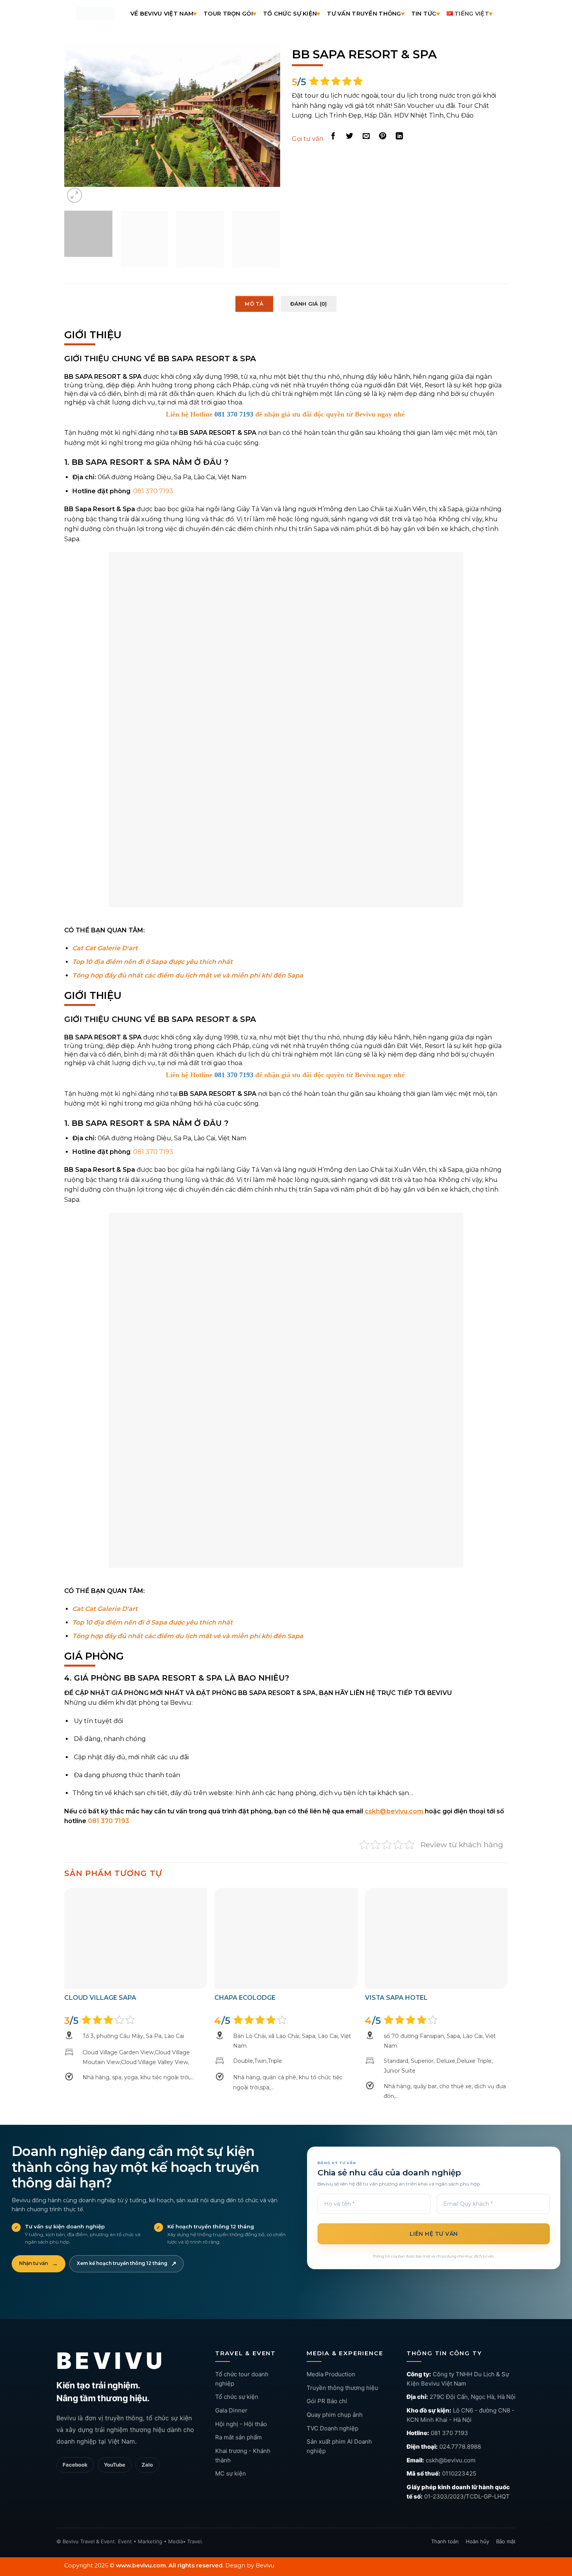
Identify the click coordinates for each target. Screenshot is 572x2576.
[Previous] (78, 115)
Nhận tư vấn (39, 2246)
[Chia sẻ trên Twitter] (350, 136)
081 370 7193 (449, 2415)
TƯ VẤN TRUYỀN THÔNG (364, 14)
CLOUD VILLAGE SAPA (100, 1980)
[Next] (266, 115)
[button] (75, 177)
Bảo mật (506, 2523)
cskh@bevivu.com (451, 2442)
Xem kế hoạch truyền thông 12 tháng (126, 2246)
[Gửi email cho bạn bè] (366, 136)
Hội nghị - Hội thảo (241, 2406)
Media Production (331, 2356)
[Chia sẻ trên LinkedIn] (399, 136)
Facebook (75, 2447)
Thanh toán (445, 2523)
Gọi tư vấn (308, 139)
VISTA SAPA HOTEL (396, 1980)
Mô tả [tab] (254, 286)
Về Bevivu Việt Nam (162, 14)
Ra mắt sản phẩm (239, 2419)
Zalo (147, 2447)
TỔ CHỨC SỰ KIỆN (290, 14)
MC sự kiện (231, 2456)
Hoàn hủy (477, 2523)
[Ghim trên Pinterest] (383, 136)
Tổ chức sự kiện (237, 2379)
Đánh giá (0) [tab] (309, 286)
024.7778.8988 (460, 2429)
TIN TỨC (424, 14)
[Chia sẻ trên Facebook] (333, 136)
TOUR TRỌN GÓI (228, 14)
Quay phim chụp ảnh (335, 2397)
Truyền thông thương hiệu (342, 2370)
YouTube (115, 2447)
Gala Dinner (231, 2392)
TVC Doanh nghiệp (332, 2410)
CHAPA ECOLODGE (245, 1980)
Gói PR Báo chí (327, 2383)
